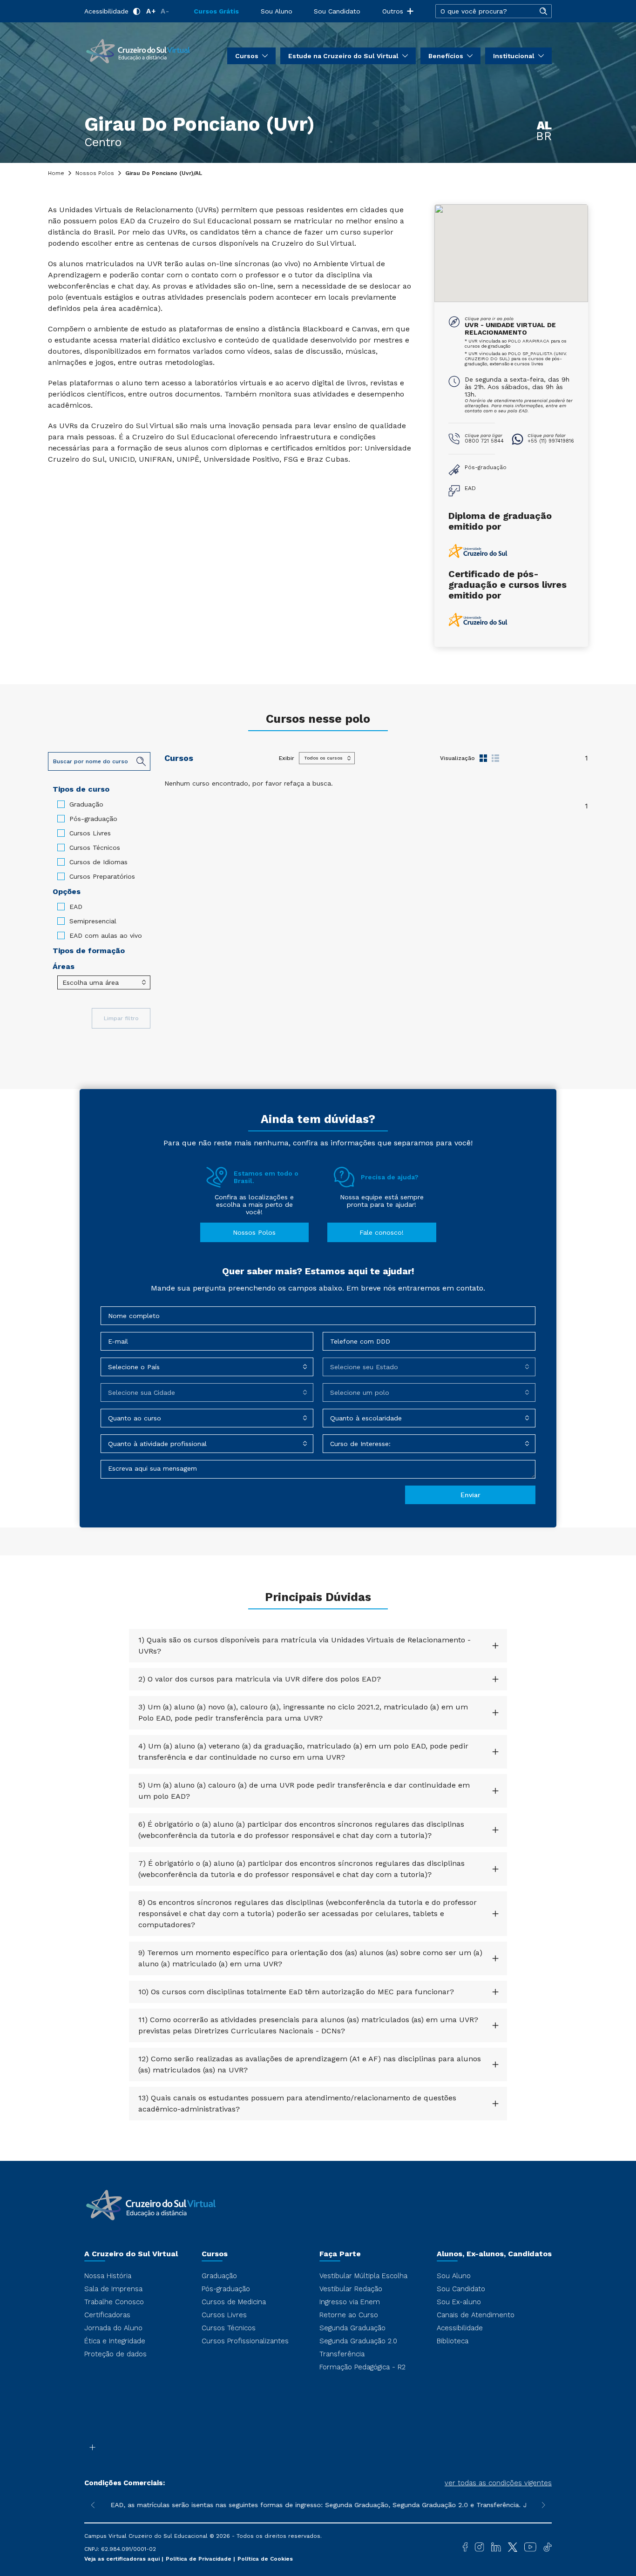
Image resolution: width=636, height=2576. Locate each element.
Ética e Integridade (115, 2341)
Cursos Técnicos (95, 847)
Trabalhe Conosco (114, 2302)
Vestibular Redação (351, 2289)
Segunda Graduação (352, 2328)
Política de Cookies (265, 2559)
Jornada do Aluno (113, 2328)
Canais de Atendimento (476, 2315)
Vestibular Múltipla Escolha (363, 2276)
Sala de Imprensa (113, 2289)
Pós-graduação (93, 819)
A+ (151, 11)
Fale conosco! (382, 1232)
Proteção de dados (115, 2354)
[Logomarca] (138, 50)
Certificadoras (107, 2315)
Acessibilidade (106, 11)
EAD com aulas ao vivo (106, 935)
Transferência (342, 2354)
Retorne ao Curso (349, 2315)
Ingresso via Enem (350, 2302)
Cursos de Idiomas (98, 862)
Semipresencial (93, 921)
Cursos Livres (90, 833)
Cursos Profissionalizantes (245, 2341)
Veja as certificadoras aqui (123, 2559)
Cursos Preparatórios (102, 876)
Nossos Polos (95, 173)
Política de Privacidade (200, 2559)
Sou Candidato (337, 11)
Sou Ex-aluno (459, 2302)
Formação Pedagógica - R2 (362, 2367)
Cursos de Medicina (234, 2302)
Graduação (86, 804)
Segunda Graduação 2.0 (358, 2341)
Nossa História (108, 2276)
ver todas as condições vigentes (498, 2483)
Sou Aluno (277, 11)
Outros (393, 11)
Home (56, 173)
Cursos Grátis (216, 11)
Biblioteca (453, 2341)
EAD (76, 907)
